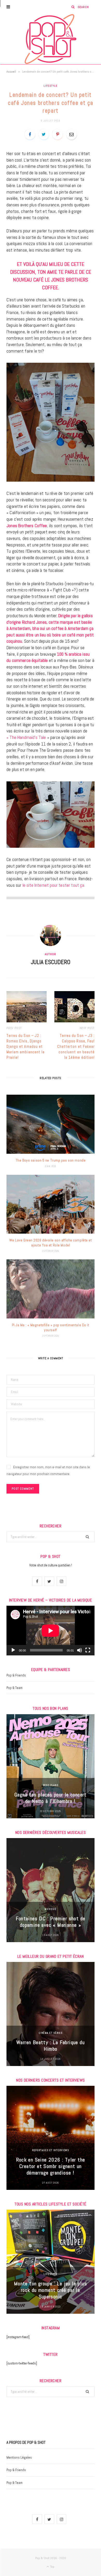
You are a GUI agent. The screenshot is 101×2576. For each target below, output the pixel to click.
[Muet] (80, 1650)
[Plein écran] (88, 1650)
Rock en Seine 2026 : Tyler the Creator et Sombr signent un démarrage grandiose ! (51, 2166)
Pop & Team (15, 1688)
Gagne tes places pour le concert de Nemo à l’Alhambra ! (51, 1798)
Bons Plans (51, 1785)
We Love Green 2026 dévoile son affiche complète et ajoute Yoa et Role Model (51, 1243)
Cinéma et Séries (51, 2033)
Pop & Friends (16, 1675)
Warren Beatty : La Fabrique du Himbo (51, 2046)
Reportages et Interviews (51, 2150)
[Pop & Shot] (51, 39)
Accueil (11, 72)
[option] (51, 1766)
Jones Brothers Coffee (27, 526)
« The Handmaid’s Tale (26, 737)
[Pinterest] (57, 134)
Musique (50, 1909)
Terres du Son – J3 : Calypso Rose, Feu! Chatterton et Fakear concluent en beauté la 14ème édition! (76, 1046)
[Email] (71, 134)
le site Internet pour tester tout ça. (54, 885)
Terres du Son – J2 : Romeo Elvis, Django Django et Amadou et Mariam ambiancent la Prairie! (26, 1046)
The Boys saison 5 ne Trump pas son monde (51, 1160)
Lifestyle (50, 86)
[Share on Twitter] (44, 134)
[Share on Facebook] (30, 134)
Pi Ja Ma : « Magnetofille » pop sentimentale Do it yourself (51, 1327)
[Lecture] (13, 1650)
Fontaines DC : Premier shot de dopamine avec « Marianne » (51, 1922)
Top (52, 2567)
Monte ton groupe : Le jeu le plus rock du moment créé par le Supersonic (51, 2290)
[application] (51, 1631)
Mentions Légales (19, 2457)
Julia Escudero (51, 962)
